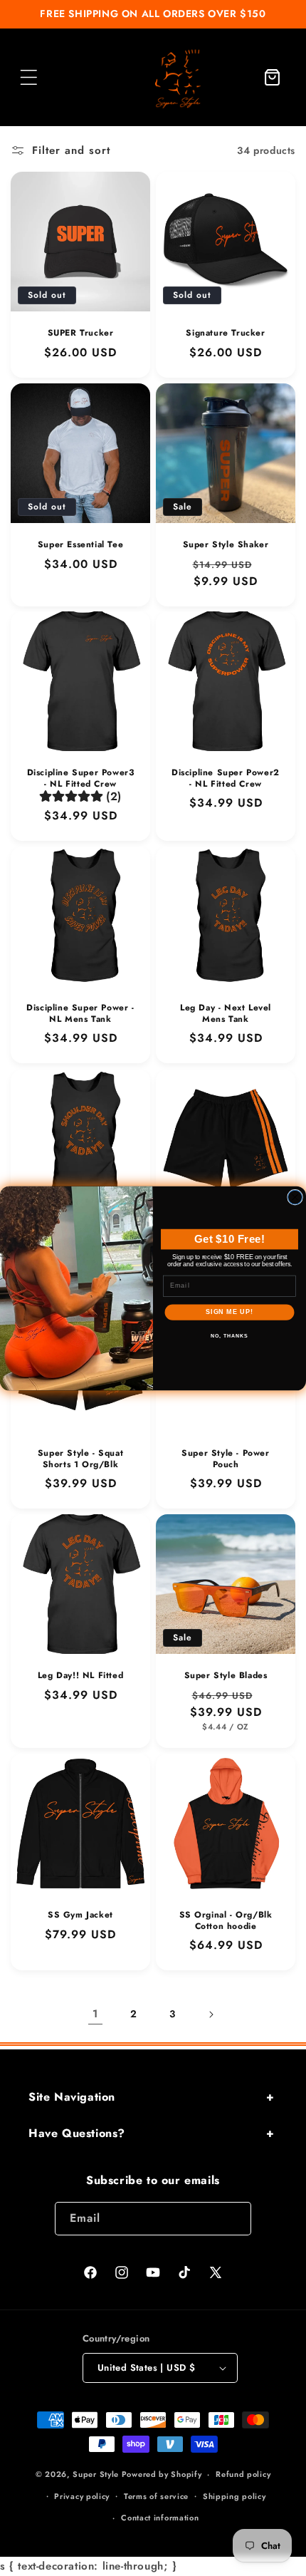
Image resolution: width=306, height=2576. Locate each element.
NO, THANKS (229, 1335)
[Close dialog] (295, 1197)
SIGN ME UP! (229, 1312)
